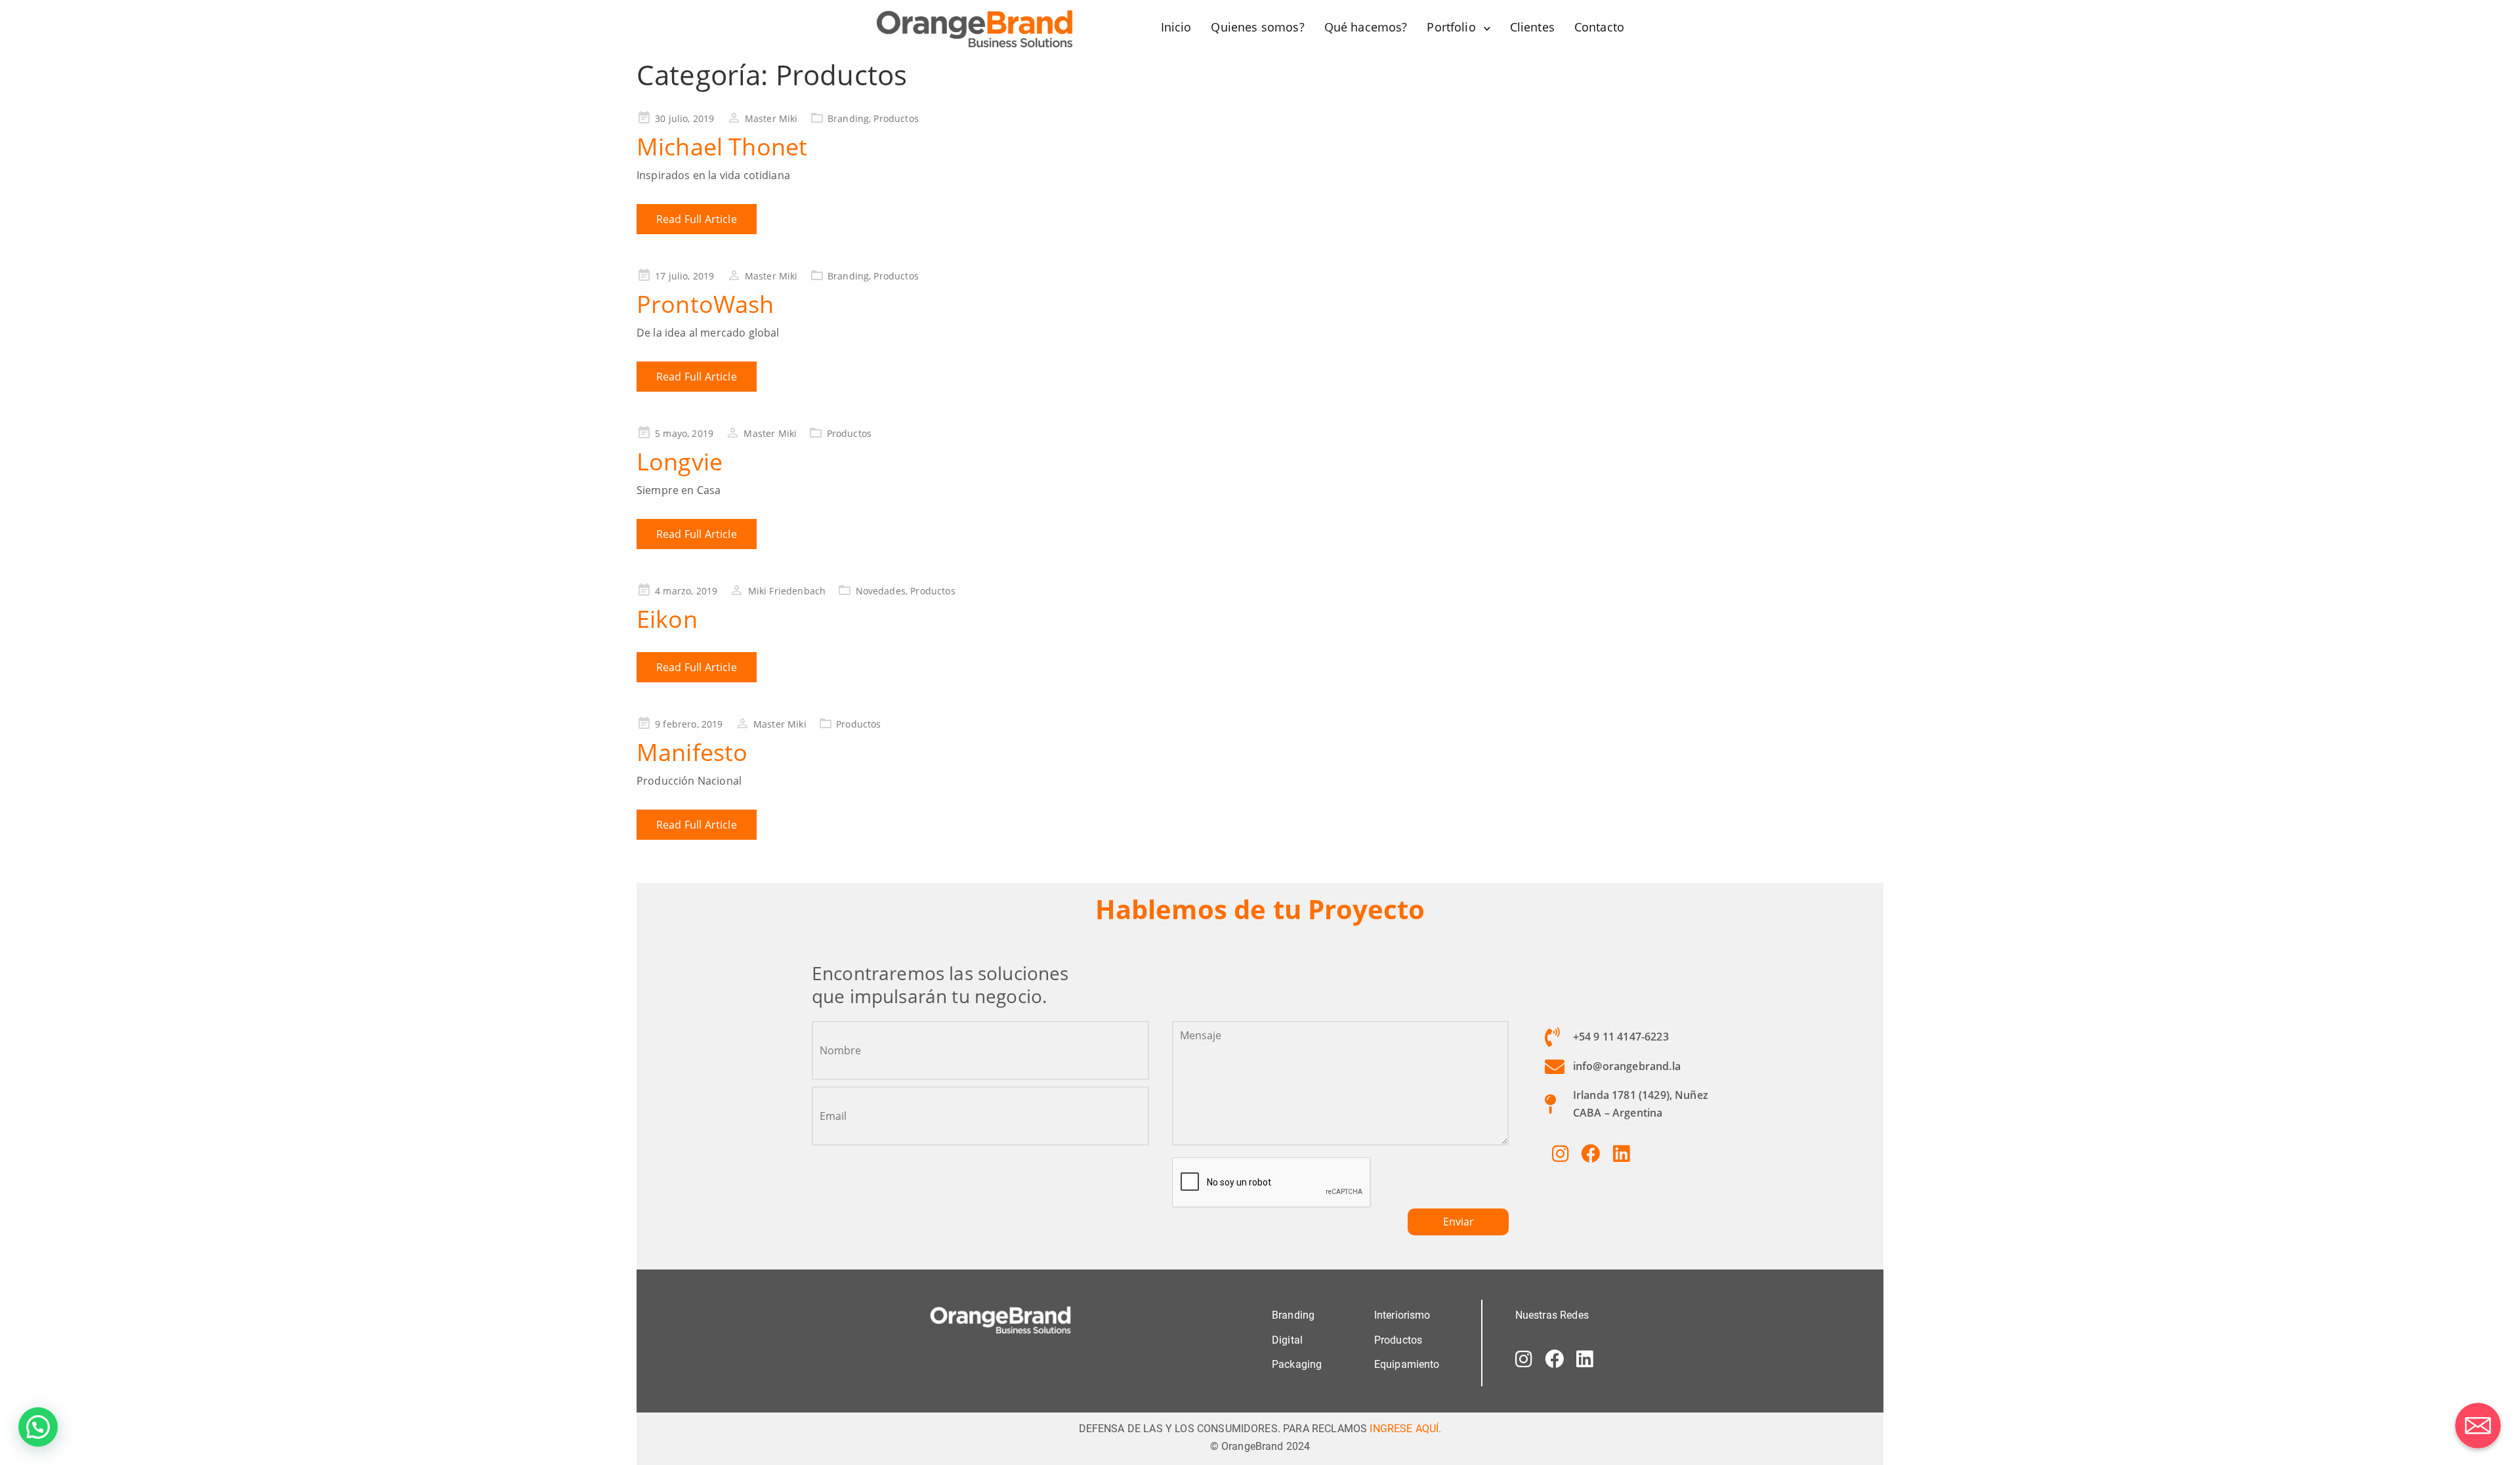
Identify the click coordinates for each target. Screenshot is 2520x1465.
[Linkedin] (1621, 1153)
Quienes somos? (1257, 27)
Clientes (1532, 27)
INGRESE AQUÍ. (1405, 1429)
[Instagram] (1560, 1153)
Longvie (680, 462)
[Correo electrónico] (2478, 1426)
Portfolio (1451, 27)
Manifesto (692, 752)
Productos (896, 118)
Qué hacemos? (1366, 27)
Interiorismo (1402, 1315)
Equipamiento (1407, 1364)
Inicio (1176, 27)
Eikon (667, 619)
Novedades (881, 591)
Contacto (1599, 27)
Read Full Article (697, 219)
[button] (38, 1427)
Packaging (1297, 1364)
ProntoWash (705, 304)
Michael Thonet (722, 147)
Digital (1287, 1340)
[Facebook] (1591, 1153)
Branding (848, 118)
